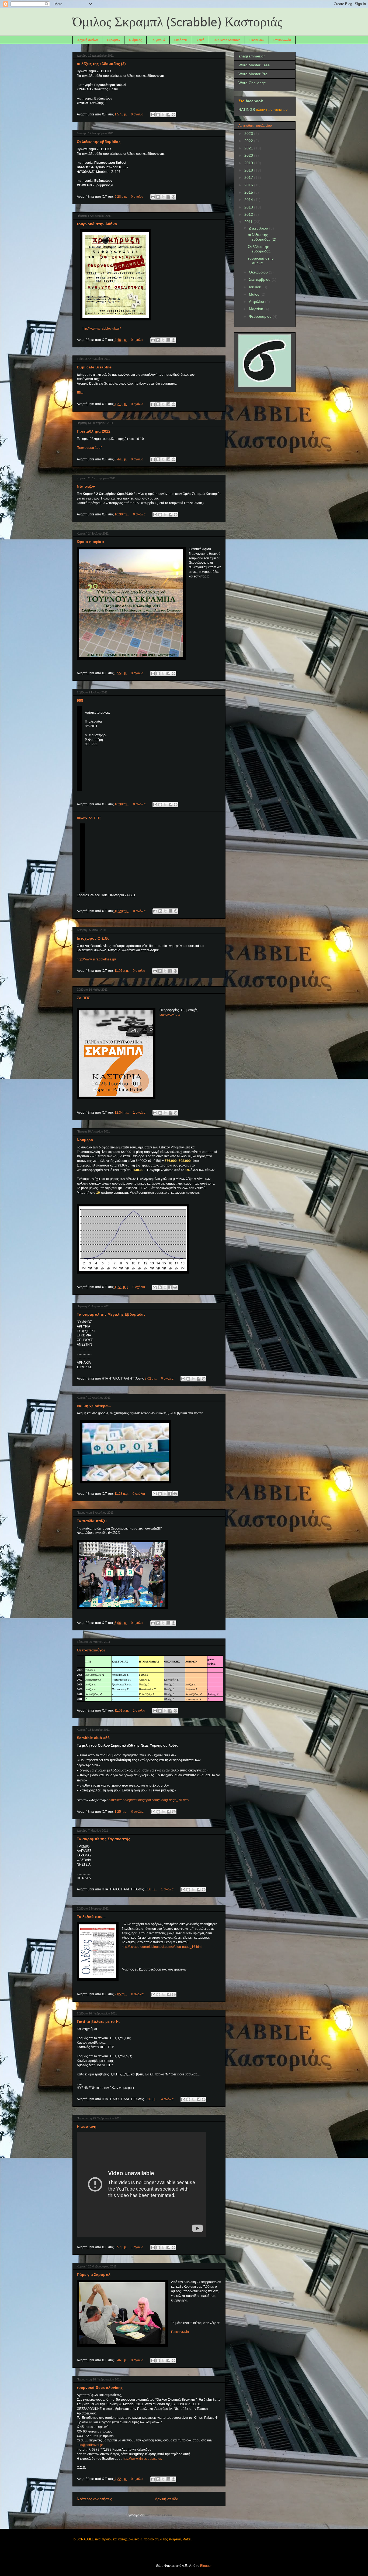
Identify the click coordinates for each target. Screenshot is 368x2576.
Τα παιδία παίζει (92, 1521)
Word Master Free (254, 65)
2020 (249, 155)
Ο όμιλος (136, 40)
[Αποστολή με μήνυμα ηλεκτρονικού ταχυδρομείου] (153, 115)
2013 (249, 207)
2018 (249, 170)
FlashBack (257, 40)
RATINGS (247, 110)
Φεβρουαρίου (261, 316)
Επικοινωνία (282, 40)
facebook (254, 101)
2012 (249, 214)
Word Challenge (252, 83)
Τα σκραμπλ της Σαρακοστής (103, 1839)
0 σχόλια (137, 114)
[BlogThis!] (158, 115)
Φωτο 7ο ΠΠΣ (89, 818)
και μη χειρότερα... (94, 1406)
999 (80, 700)
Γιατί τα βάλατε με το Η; (98, 2021)
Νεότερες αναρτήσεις (94, 2499)
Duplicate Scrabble (227, 40)
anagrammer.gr (252, 56)
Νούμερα (85, 1140)
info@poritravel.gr (90, 2445)
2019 (249, 163)
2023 (249, 134)
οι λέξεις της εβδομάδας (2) (101, 64)
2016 (249, 185)
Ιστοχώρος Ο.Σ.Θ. (93, 938)
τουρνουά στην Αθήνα (97, 224)
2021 (249, 148)
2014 (249, 200)
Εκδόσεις (181, 40)
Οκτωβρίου (259, 272)
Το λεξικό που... (91, 1917)
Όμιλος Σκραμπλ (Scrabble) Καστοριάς (178, 23)
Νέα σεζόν (86, 486)
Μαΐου (255, 294)
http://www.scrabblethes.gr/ (96, 959)
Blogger (206, 2566)
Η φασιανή (87, 2126)
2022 (249, 141)
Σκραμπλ (113, 40)
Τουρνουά (158, 40)
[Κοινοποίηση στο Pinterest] (173, 115)
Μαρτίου (257, 309)
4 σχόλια (167, 2099)
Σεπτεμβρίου (260, 279)
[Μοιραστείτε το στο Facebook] (168, 115)
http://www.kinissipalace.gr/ (143, 2459)
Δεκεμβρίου (259, 228)
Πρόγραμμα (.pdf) (90, 448)
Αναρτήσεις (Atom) (158, 2515)
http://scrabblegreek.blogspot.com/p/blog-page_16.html (162, 1947)
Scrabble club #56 (93, 1738)
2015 (249, 192)
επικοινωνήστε (170, 1015)
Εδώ (80, 393)
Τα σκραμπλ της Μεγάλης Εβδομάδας (111, 1314)
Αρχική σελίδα (88, 40)
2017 (249, 177)
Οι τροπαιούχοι (91, 1650)
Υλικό (201, 40)
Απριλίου (257, 302)
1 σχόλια (139, 1113)
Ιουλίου (256, 287)
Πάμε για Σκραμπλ (94, 2274)
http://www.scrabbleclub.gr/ (101, 329)
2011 (249, 222)
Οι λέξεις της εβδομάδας (99, 142)
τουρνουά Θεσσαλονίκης (100, 2387)
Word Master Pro (253, 74)
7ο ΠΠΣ (83, 998)
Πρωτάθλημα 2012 (94, 431)
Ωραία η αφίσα (90, 542)
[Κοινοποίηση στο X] (163, 115)
